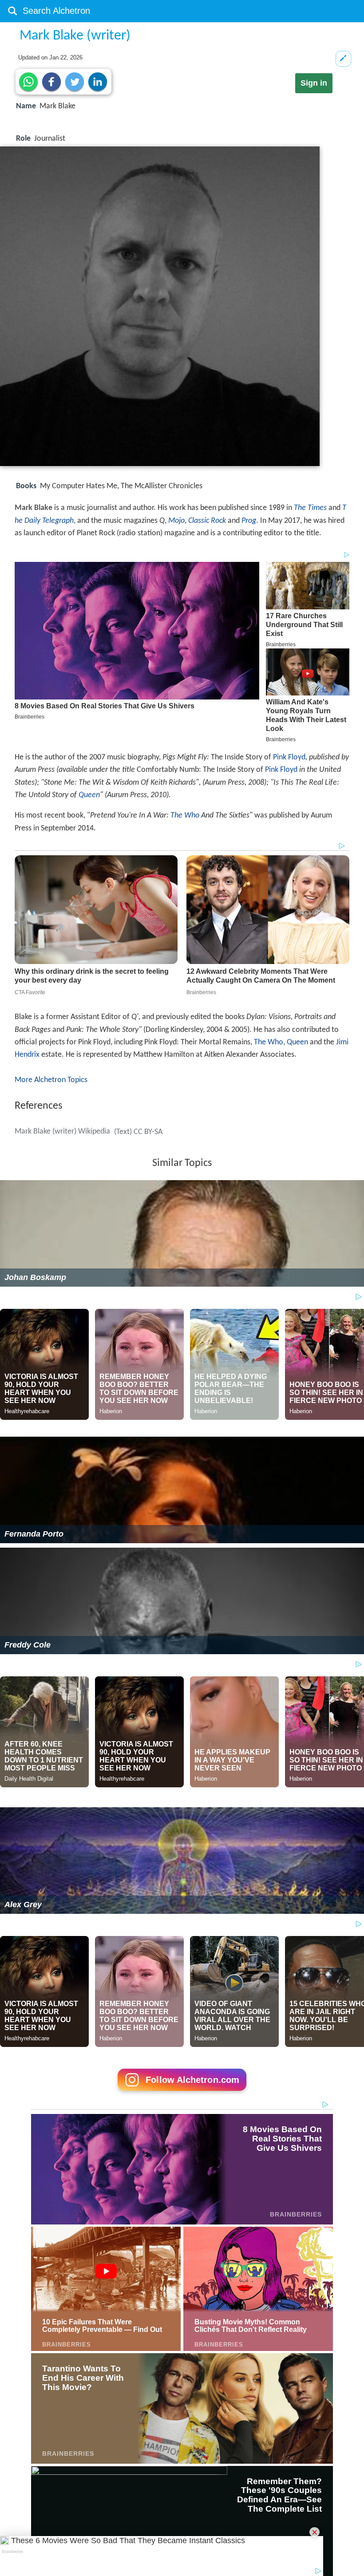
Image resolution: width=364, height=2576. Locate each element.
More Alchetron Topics (51, 1080)
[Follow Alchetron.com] (182, 2094)
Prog (249, 521)
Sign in (314, 83)
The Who (185, 816)
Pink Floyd (289, 757)
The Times (310, 508)
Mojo (176, 521)
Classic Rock (207, 521)
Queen (89, 795)
